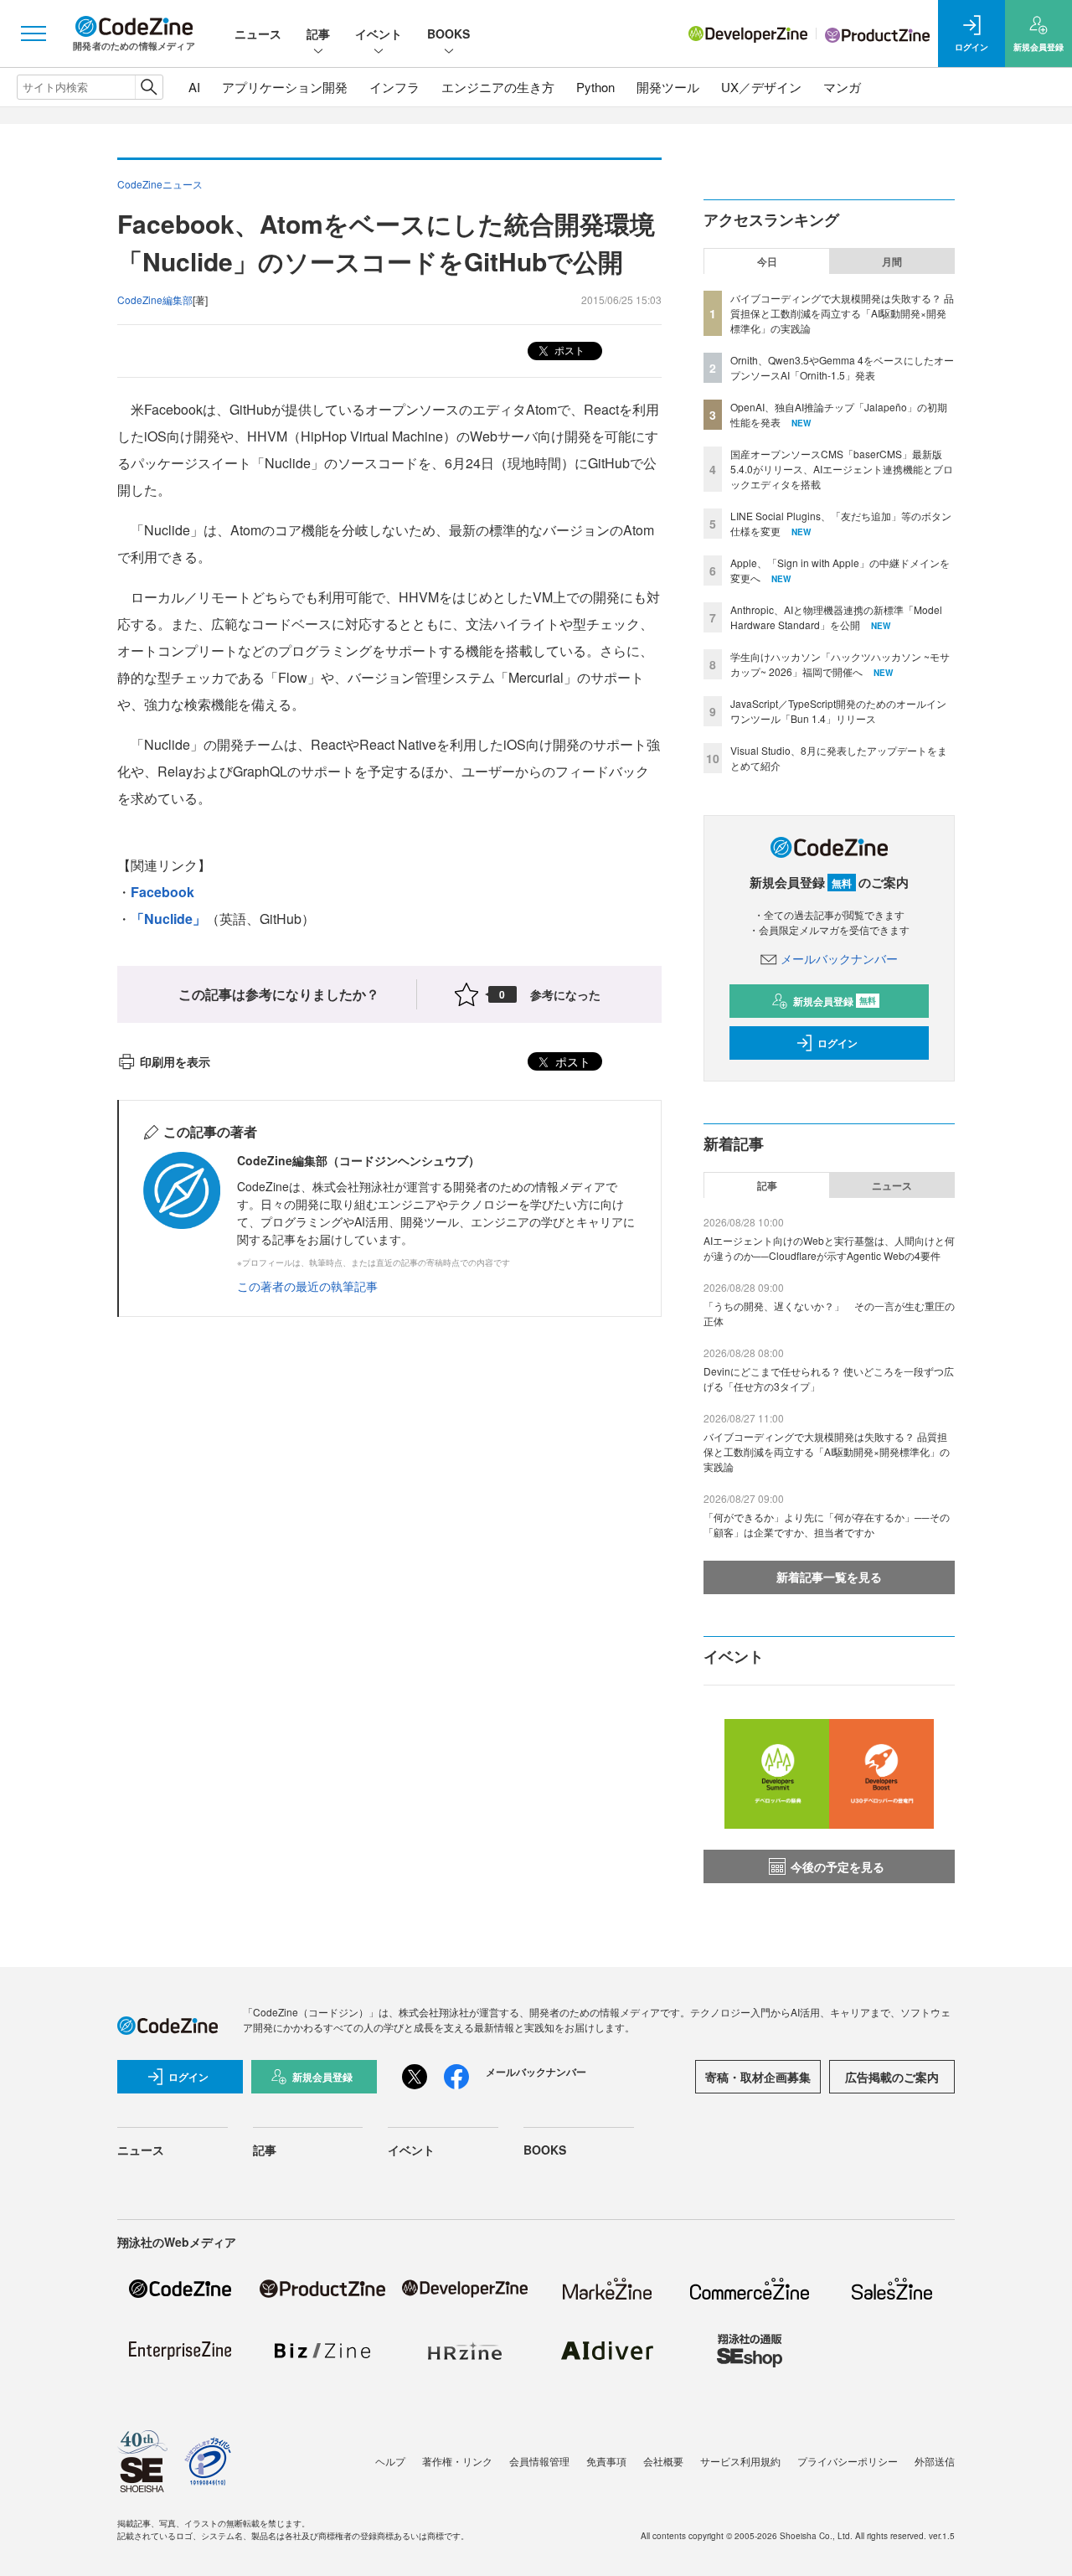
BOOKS (448, 34)
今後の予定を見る (837, 1866)
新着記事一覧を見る (829, 1577)
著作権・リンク (457, 2461)
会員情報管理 (539, 2461)
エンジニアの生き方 (498, 87)
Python (595, 87)
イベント (379, 34)
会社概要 (663, 2461)
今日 (767, 261)
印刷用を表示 (175, 1061)
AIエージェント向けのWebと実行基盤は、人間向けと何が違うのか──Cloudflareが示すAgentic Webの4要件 (829, 1248)
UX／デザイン (761, 87)
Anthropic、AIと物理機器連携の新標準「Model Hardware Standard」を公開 (836, 617)
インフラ (394, 87)
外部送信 (935, 2461)
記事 (318, 34)
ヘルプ (390, 2461)
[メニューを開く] (33, 34)
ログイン (837, 1043)
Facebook (162, 892)
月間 (892, 261)
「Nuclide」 (168, 919)
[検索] (149, 87)
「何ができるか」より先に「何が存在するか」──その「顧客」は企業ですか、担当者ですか (827, 1524)
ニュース (258, 34)
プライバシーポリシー (848, 2461)
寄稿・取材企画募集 (758, 2077)
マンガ (842, 87)
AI (194, 87)
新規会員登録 (835, 1001)
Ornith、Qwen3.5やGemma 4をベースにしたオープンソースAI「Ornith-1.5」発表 (842, 367)
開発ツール (668, 87)
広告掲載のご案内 (892, 2077)
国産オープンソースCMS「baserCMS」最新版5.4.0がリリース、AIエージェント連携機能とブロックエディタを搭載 (842, 469)
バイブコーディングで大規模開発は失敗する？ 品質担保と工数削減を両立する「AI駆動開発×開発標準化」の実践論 (842, 313)
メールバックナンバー (839, 958)
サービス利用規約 (740, 2461)
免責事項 (606, 2461)
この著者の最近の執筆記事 (307, 1286)
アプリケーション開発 (285, 87)
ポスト (568, 350)
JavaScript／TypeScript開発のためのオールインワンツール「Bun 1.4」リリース (838, 711)
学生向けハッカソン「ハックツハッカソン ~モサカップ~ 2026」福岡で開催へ (840, 664)
